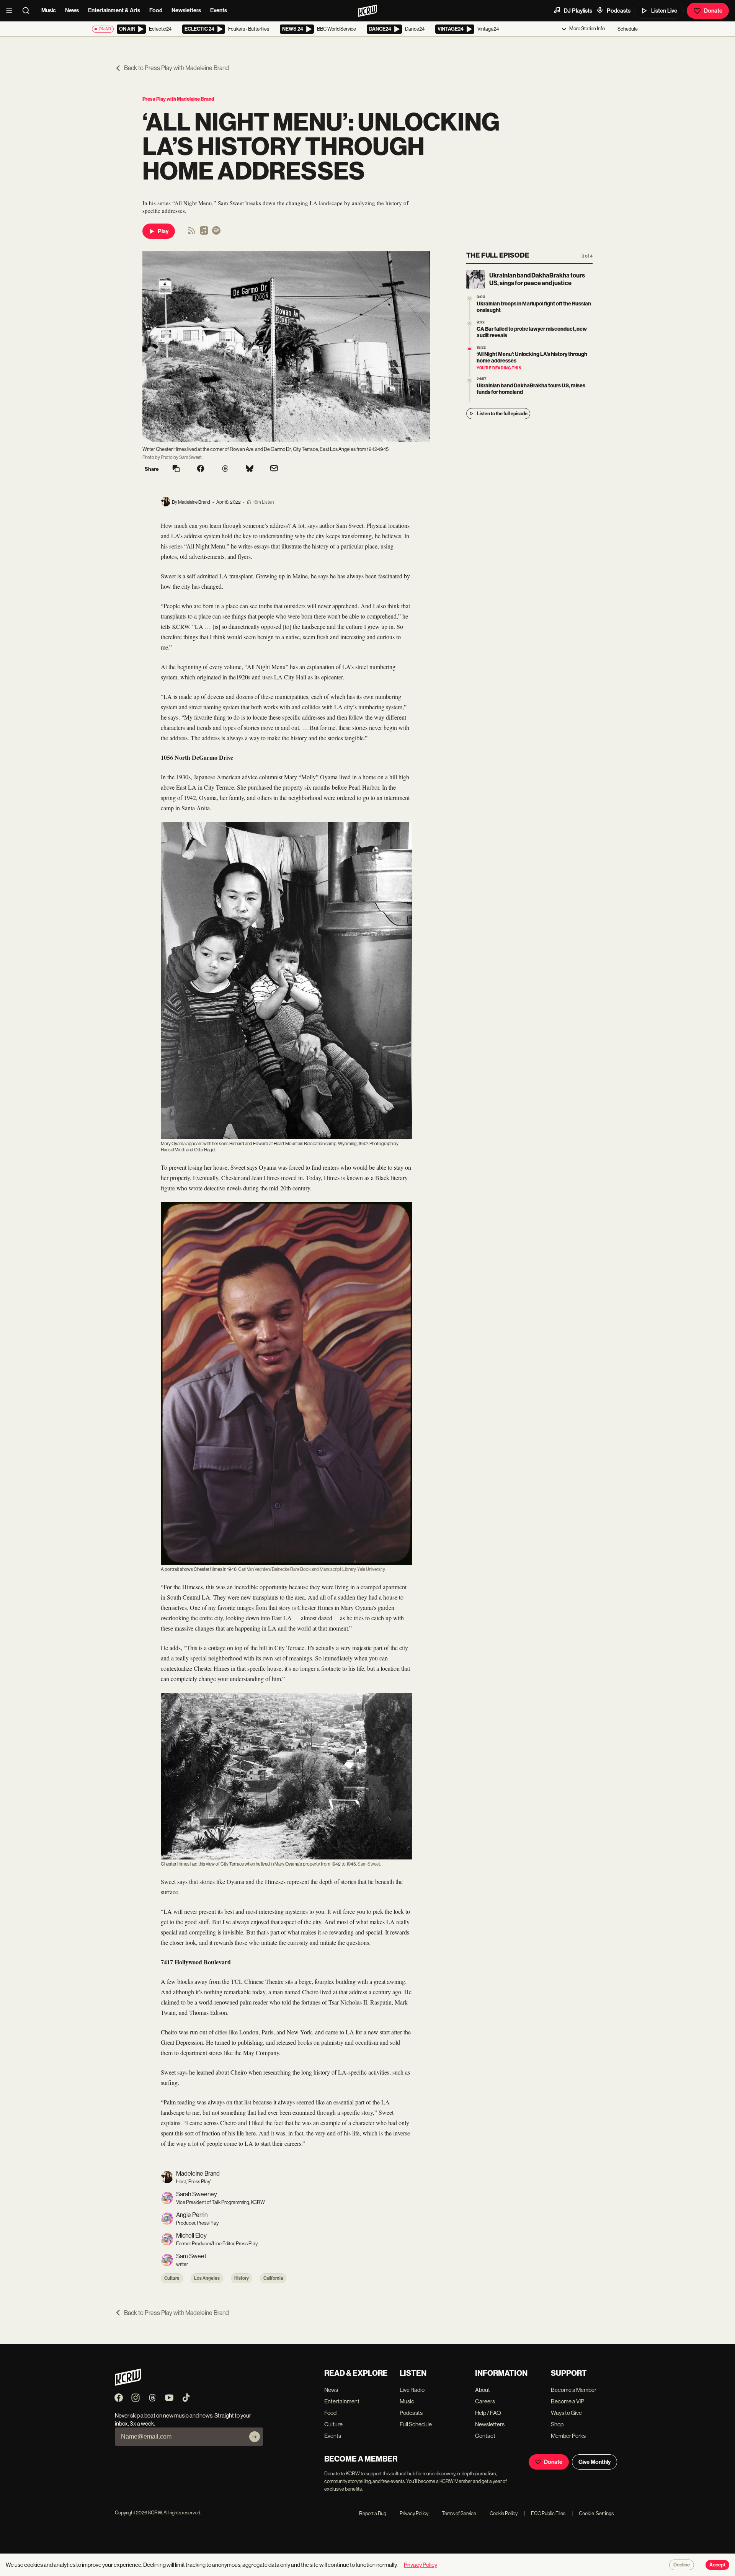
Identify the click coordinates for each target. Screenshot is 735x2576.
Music (49, 10)
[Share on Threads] (225, 469)
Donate (713, 11)
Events (219, 10)
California (273, 2278)
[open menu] (11, 11)
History (242, 2278)
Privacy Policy (410, 2513)
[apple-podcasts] (204, 233)
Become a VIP (568, 2401)
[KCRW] (128, 2384)
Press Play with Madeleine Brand (178, 99)
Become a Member (574, 2390)
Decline (682, 2565)
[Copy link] (176, 469)
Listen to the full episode (502, 414)
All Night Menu (206, 546)
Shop (557, 2424)
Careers (485, 2401)
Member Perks (568, 2436)
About (483, 2390)
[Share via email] (274, 469)
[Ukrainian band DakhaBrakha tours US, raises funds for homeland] (470, 380)
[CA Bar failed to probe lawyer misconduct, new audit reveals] (470, 324)
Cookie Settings (596, 2513)
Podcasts (619, 11)
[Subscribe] (255, 2437)
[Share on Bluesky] (250, 469)
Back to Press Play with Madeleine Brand (176, 68)
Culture (172, 2278)
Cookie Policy (500, 2513)
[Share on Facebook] (201, 469)
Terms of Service (455, 2513)
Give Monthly (595, 2462)
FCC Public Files (545, 2513)
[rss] (192, 233)
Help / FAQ (488, 2413)
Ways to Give (566, 2413)
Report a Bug (373, 2513)
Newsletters (186, 10)
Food (156, 10)
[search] (28, 11)
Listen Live (664, 11)
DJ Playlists (578, 11)
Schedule (628, 29)
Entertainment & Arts (114, 10)
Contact (485, 2436)
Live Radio (412, 2390)
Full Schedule (416, 2424)
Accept (717, 2565)
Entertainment (342, 2401)
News (72, 10)
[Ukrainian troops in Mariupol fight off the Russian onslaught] (470, 298)
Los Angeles (207, 2278)
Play (163, 231)
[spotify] (216, 233)
